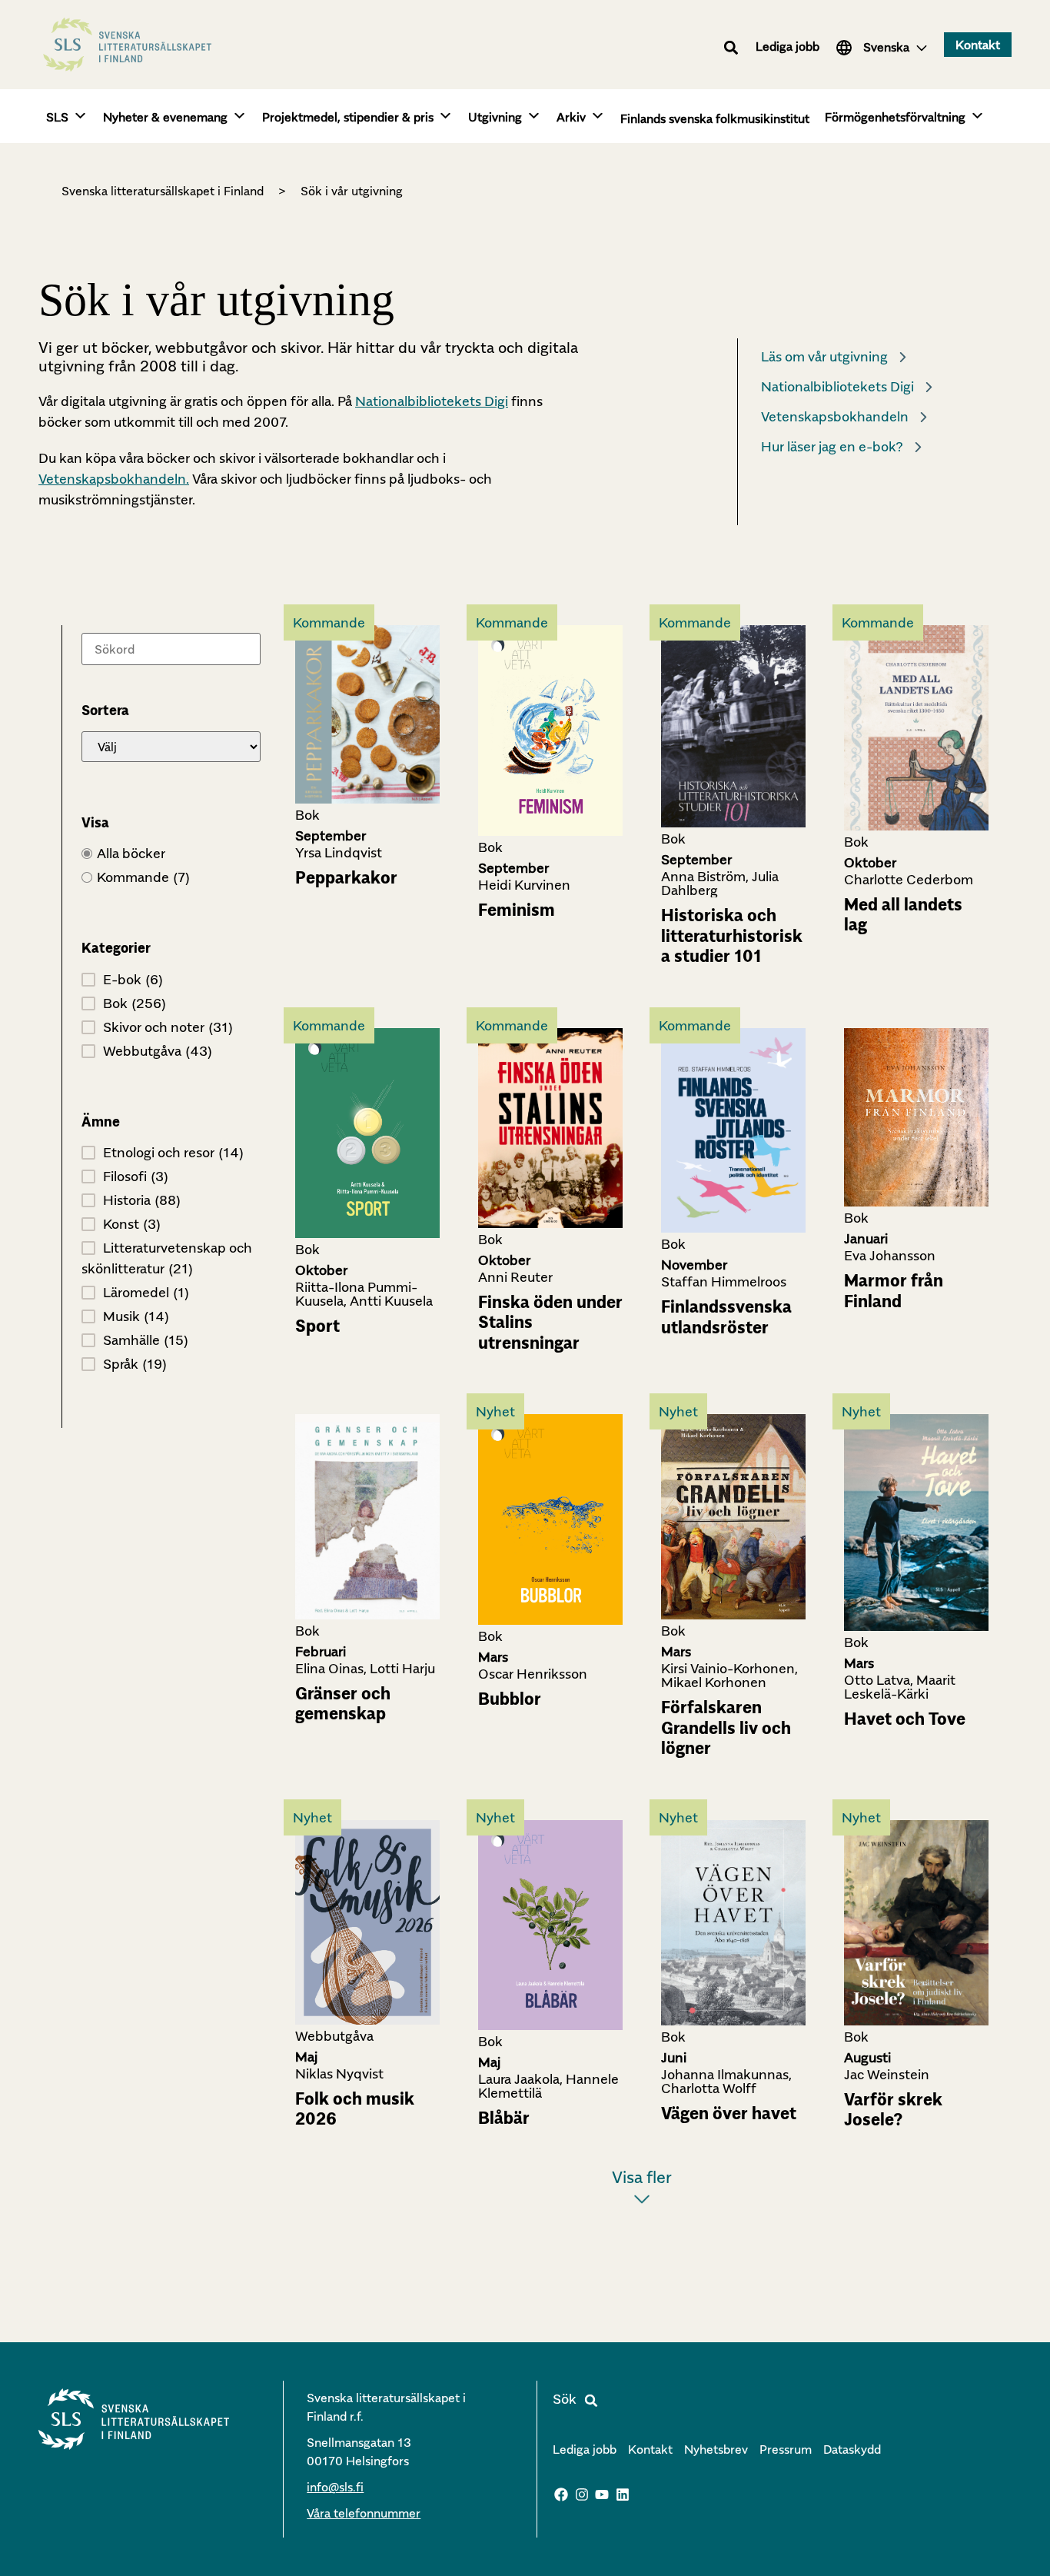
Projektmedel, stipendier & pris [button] (348, 117)
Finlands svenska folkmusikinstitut (715, 118)
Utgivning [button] (495, 117)
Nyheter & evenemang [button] (165, 117)
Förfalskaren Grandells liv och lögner (726, 1727)
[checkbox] (171, 877)
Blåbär (504, 2118)
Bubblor (510, 1699)
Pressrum (786, 2449)
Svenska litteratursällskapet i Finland (163, 191)
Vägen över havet (729, 2113)
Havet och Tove (905, 1719)
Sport (317, 1326)
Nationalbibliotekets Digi (432, 401)
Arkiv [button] (571, 117)
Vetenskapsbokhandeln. (114, 479)
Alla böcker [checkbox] (131, 853)
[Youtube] (603, 2494)
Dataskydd (852, 2449)
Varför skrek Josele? (893, 2109)
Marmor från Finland (894, 1290)
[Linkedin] (623, 2494)
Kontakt (650, 2449)
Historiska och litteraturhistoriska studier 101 (732, 935)
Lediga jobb (787, 46)
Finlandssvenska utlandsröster (726, 1316)
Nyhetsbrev (716, 2449)
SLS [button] (57, 117)
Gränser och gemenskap (343, 1703)
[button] (731, 47)
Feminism (517, 910)
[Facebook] (561, 2494)
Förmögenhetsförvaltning (895, 117)
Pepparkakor (346, 877)
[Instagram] (582, 2494)
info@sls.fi (335, 2487)
